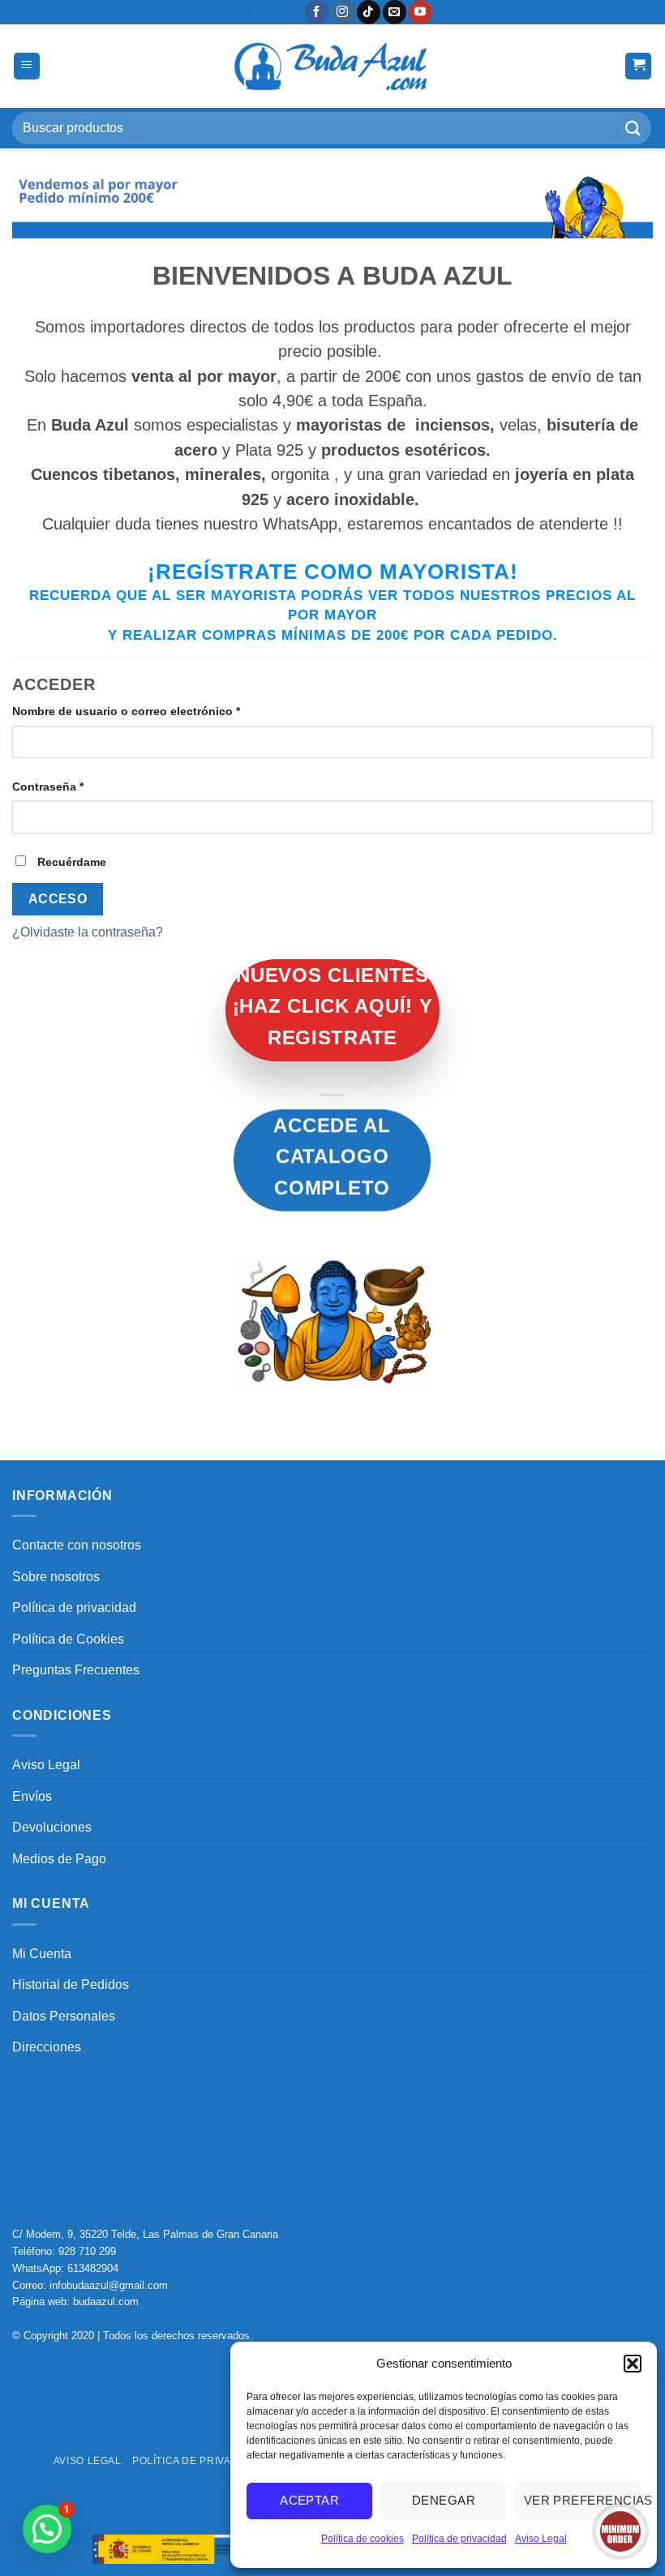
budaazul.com (106, 2302)
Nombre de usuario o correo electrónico (157, 711)
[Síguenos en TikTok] (369, 12)
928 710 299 (87, 2251)
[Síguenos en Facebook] (317, 12)
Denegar (444, 2500)
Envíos (32, 1796)
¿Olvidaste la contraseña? (88, 932)
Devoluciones (52, 1827)
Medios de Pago (59, 1859)
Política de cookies (363, 2539)
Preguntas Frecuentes (76, 1670)
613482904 (93, 2268)
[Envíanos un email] (395, 12)
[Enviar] (633, 128)
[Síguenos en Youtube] (420, 12)
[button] (633, 2364)
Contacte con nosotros (77, 1545)
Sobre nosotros (56, 1577)
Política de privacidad (459, 2539)
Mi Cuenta (42, 1954)
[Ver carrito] (638, 66)
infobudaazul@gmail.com (109, 2285)
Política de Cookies (68, 1639)
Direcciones (47, 2047)
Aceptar (309, 2500)
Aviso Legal (541, 2539)
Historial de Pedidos (71, 1985)
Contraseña (79, 786)
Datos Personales (64, 2016)
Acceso (58, 899)
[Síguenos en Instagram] (343, 12)
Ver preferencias (582, 2500)
